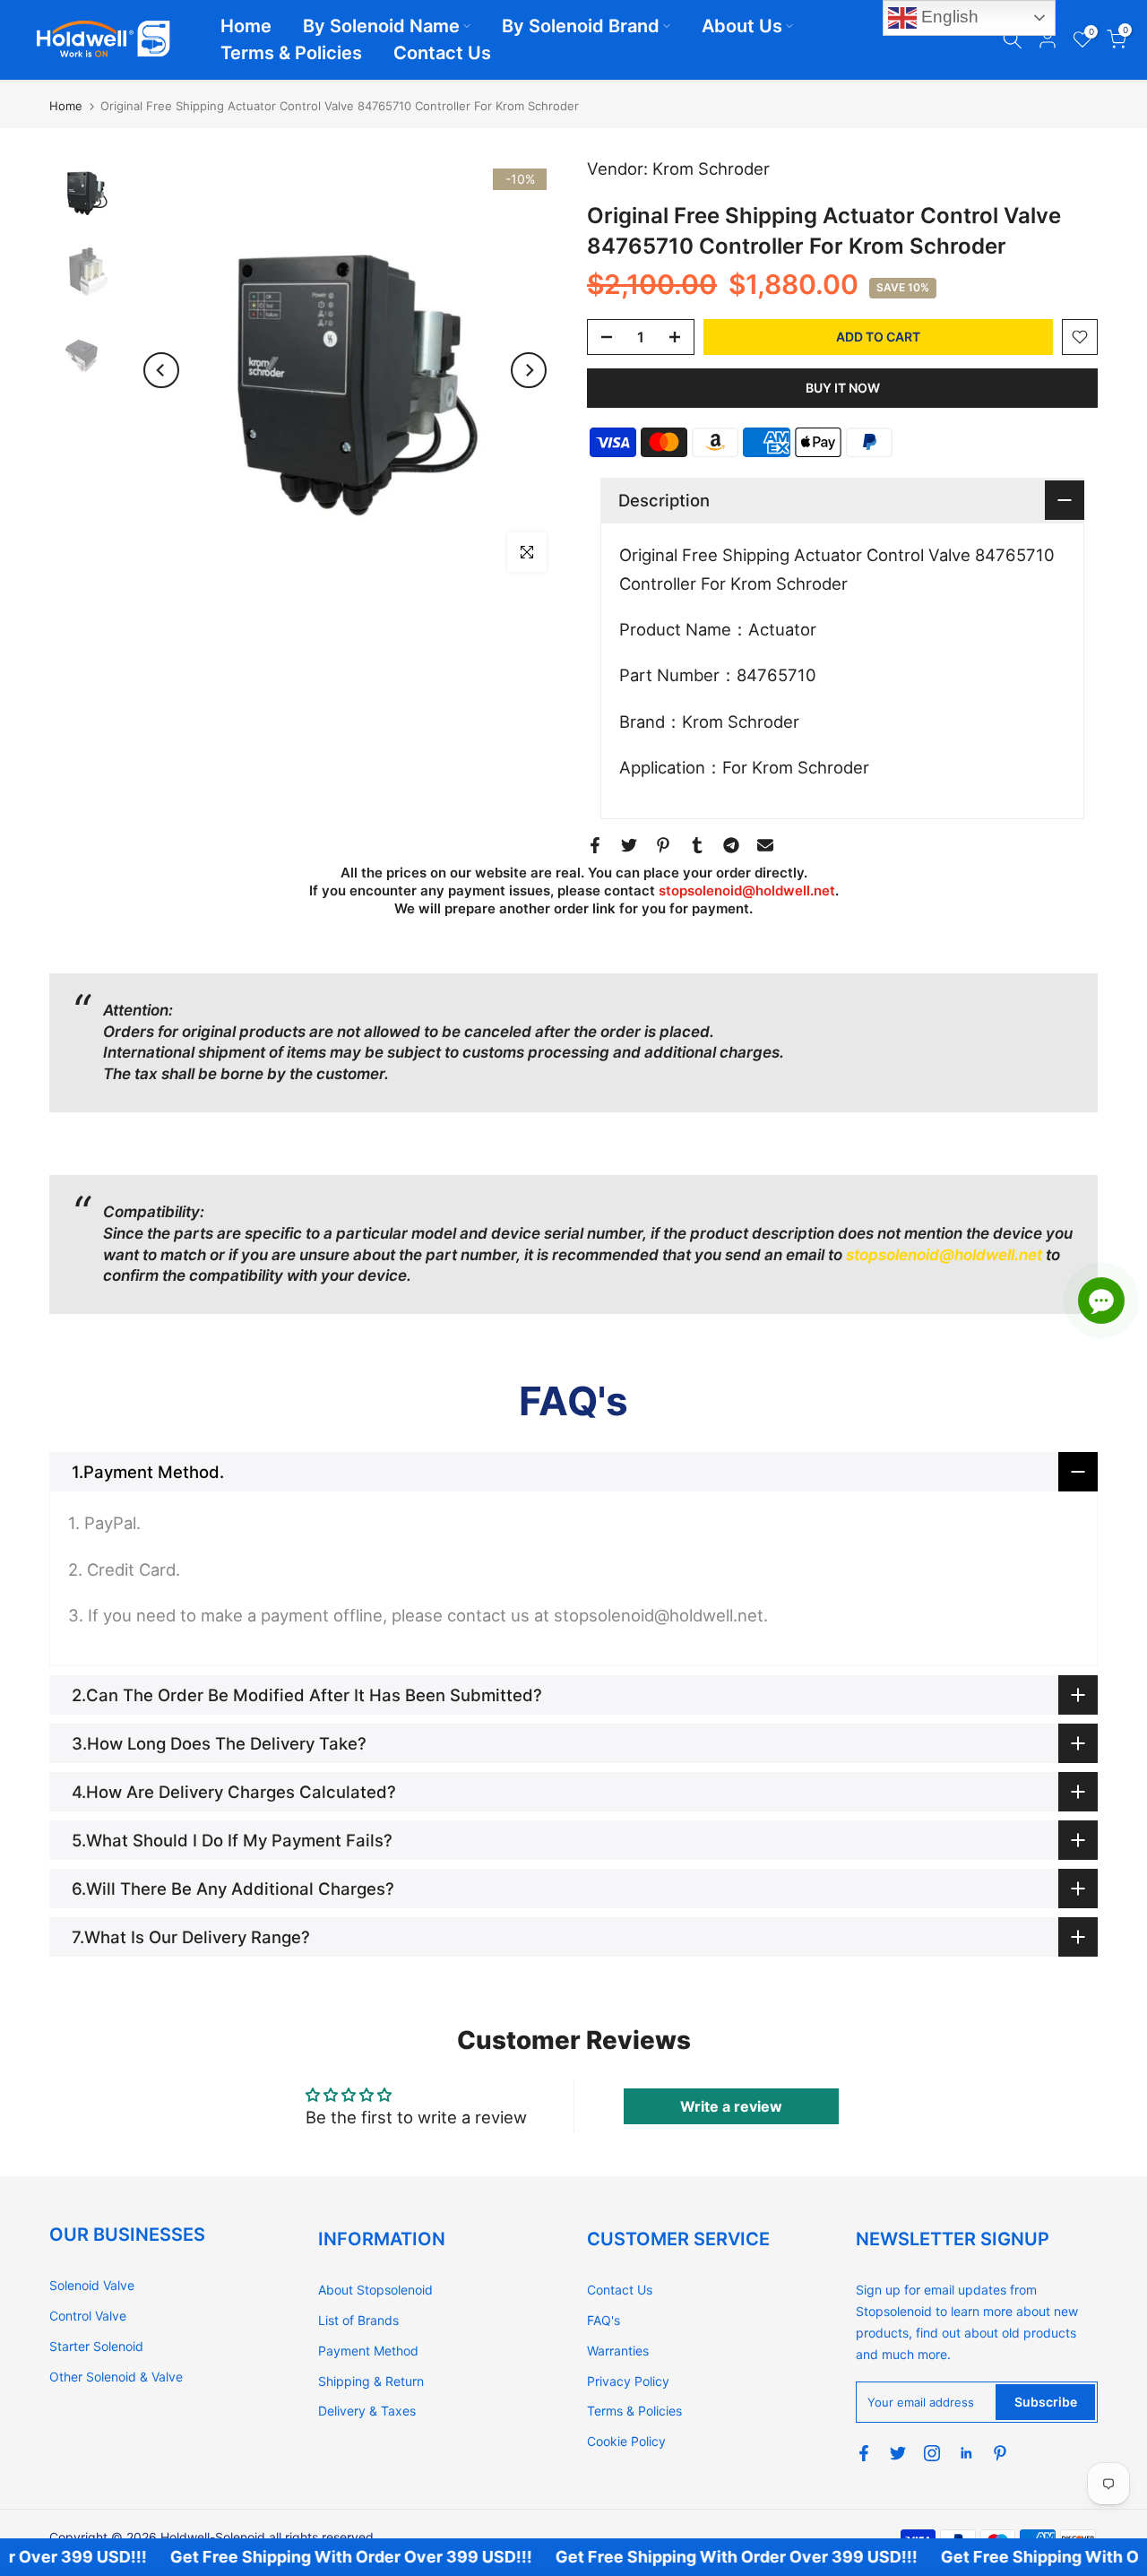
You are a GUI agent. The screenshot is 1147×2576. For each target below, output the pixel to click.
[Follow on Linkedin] (966, 2453)
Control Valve (88, 2316)
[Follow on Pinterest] (1000, 2453)
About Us (742, 26)
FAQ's (604, 2320)
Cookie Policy (626, 2441)
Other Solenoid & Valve (116, 2377)
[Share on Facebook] (595, 845)
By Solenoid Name (381, 26)
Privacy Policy (628, 2381)
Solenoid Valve (92, 2285)
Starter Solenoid (96, 2346)
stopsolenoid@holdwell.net (747, 890)
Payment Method (368, 2351)
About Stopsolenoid (375, 2290)
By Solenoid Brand (581, 26)
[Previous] (161, 370)
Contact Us (442, 53)
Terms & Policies (291, 53)
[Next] (529, 370)
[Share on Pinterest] (663, 845)
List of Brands (358, 2320)
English (948, 17)
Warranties (618, 2351)
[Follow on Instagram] (932, 2453)
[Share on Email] (765, 845)
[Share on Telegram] (731, 845)
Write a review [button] (731, 2106)
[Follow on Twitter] (898, 2453)
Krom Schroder (711, 169)
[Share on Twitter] (629, 845)
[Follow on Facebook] (864, 2453)
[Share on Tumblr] (697, 845)
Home (246, 26)
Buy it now (843, 388)
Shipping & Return (371, 2381)
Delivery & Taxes (367, 2411)
